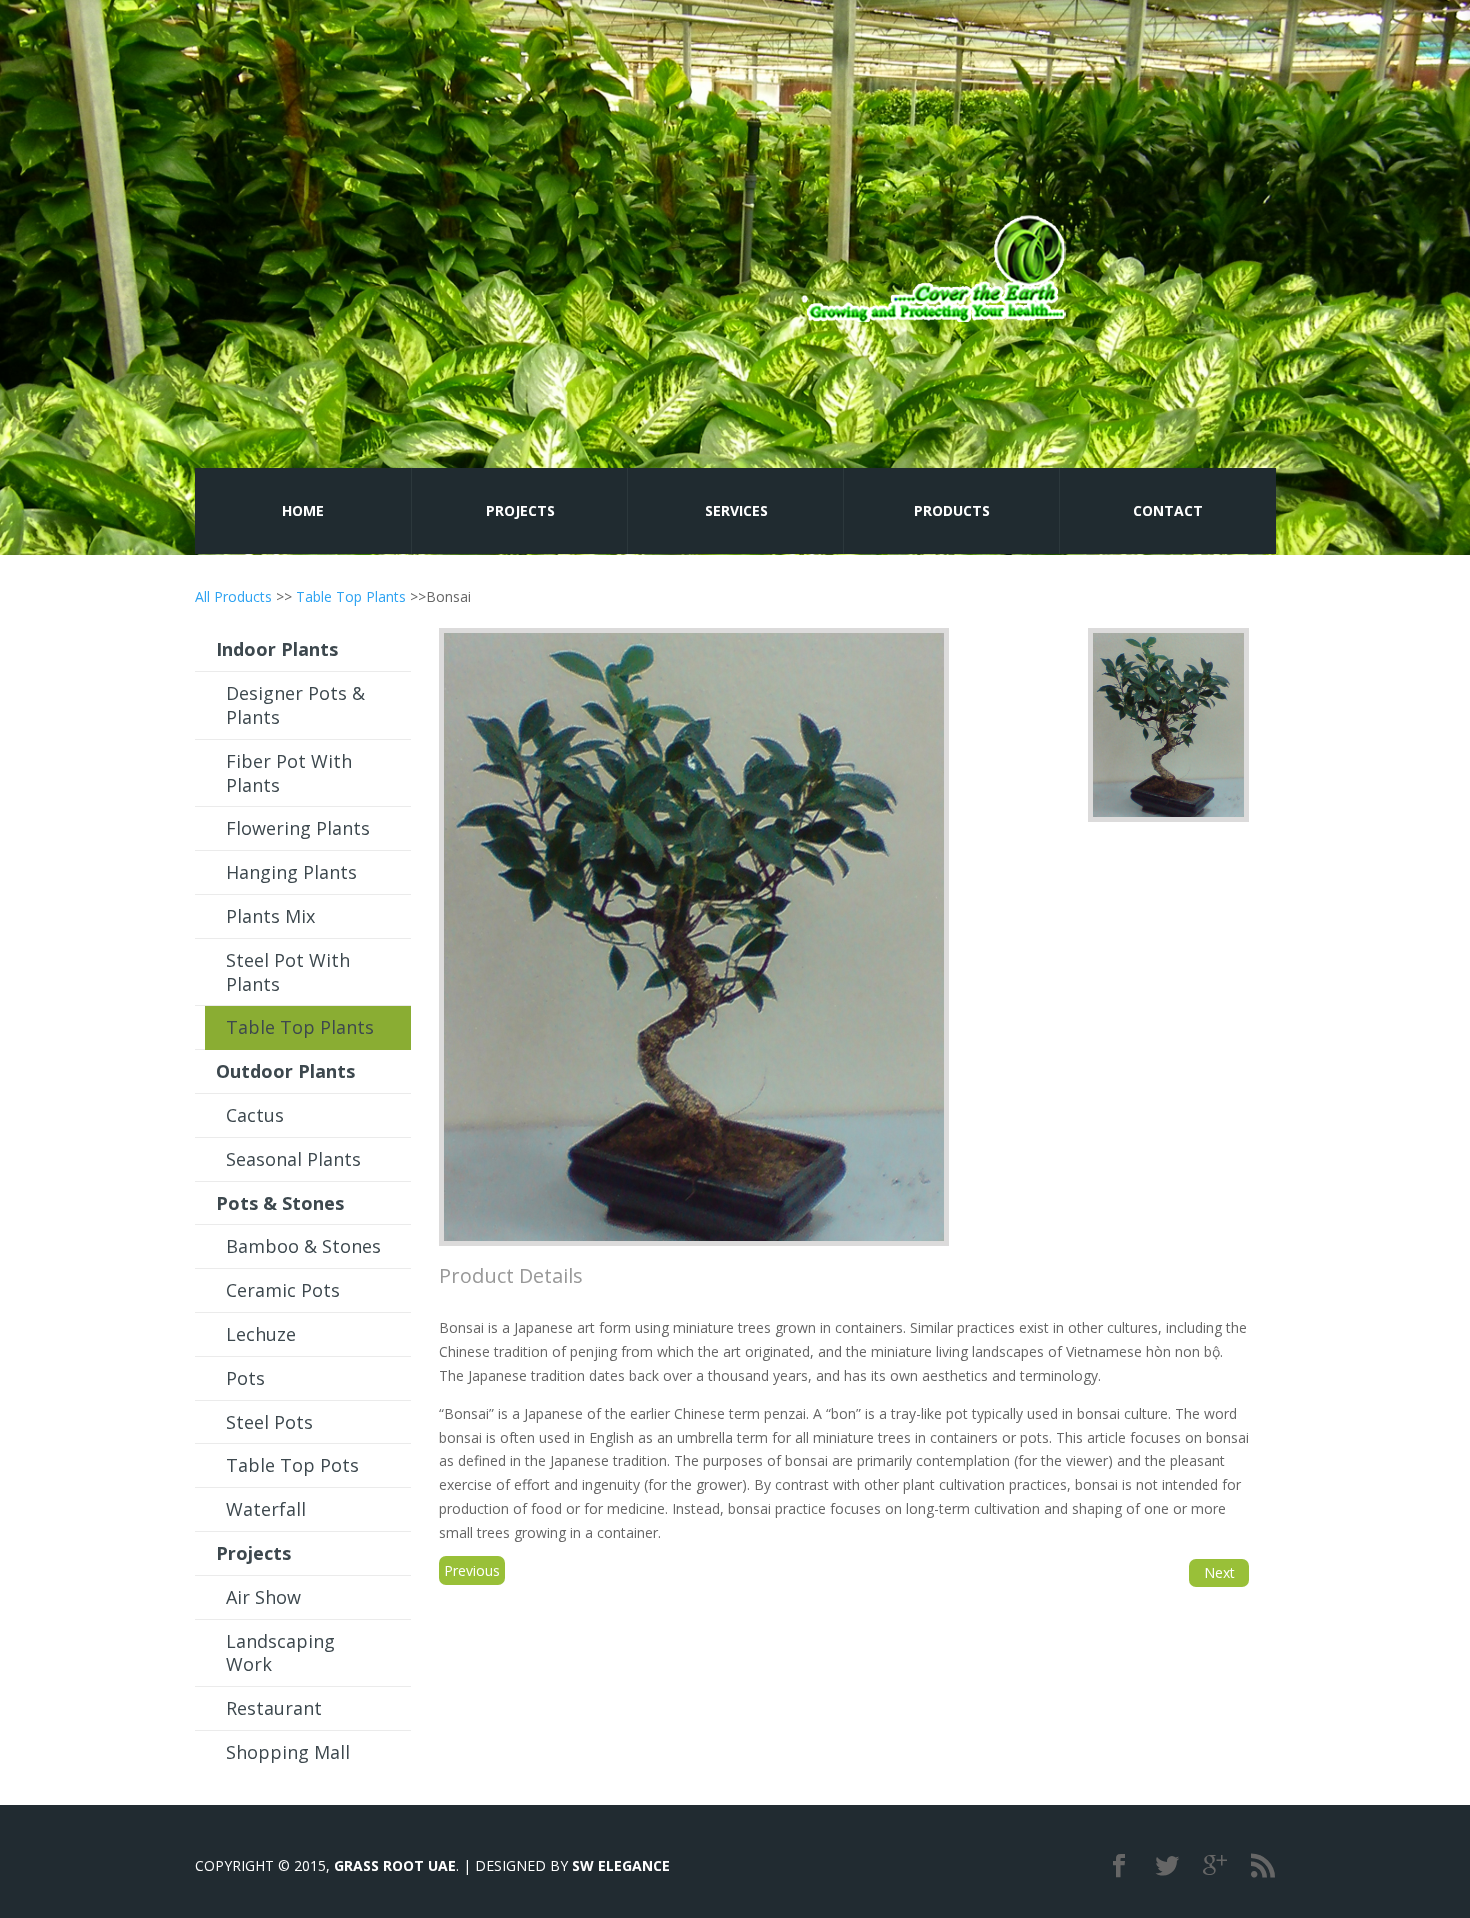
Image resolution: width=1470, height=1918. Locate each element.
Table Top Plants (351, 596)
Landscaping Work (280, 1653)
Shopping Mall (288, 1752)
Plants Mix (270, 916)
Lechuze (261, 1334)
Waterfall (266, 1509)
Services (736, 510)
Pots (245, 1378)
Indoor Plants (277, 649)
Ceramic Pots (283, 1290)
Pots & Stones (280, 1203)
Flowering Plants (298, 828)
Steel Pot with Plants (288, 972)
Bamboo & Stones (303, 1246)
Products (952, 510)
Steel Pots (269, 1422)
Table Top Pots (292, 1465)
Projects (520, 510)
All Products (233, 596)
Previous (472, 1570)
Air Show (263, 1597)
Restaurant (274, 1708)
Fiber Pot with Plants (289, 773)
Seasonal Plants (293, 1159)
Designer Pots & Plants (295, 705)
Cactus (255, 1115)
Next (1219, 1572)
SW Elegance (621, 1865)
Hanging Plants (291, 872)
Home (303, 510)
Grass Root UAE (395, 1865)
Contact (1168, 510)
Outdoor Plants (285, 1071)
